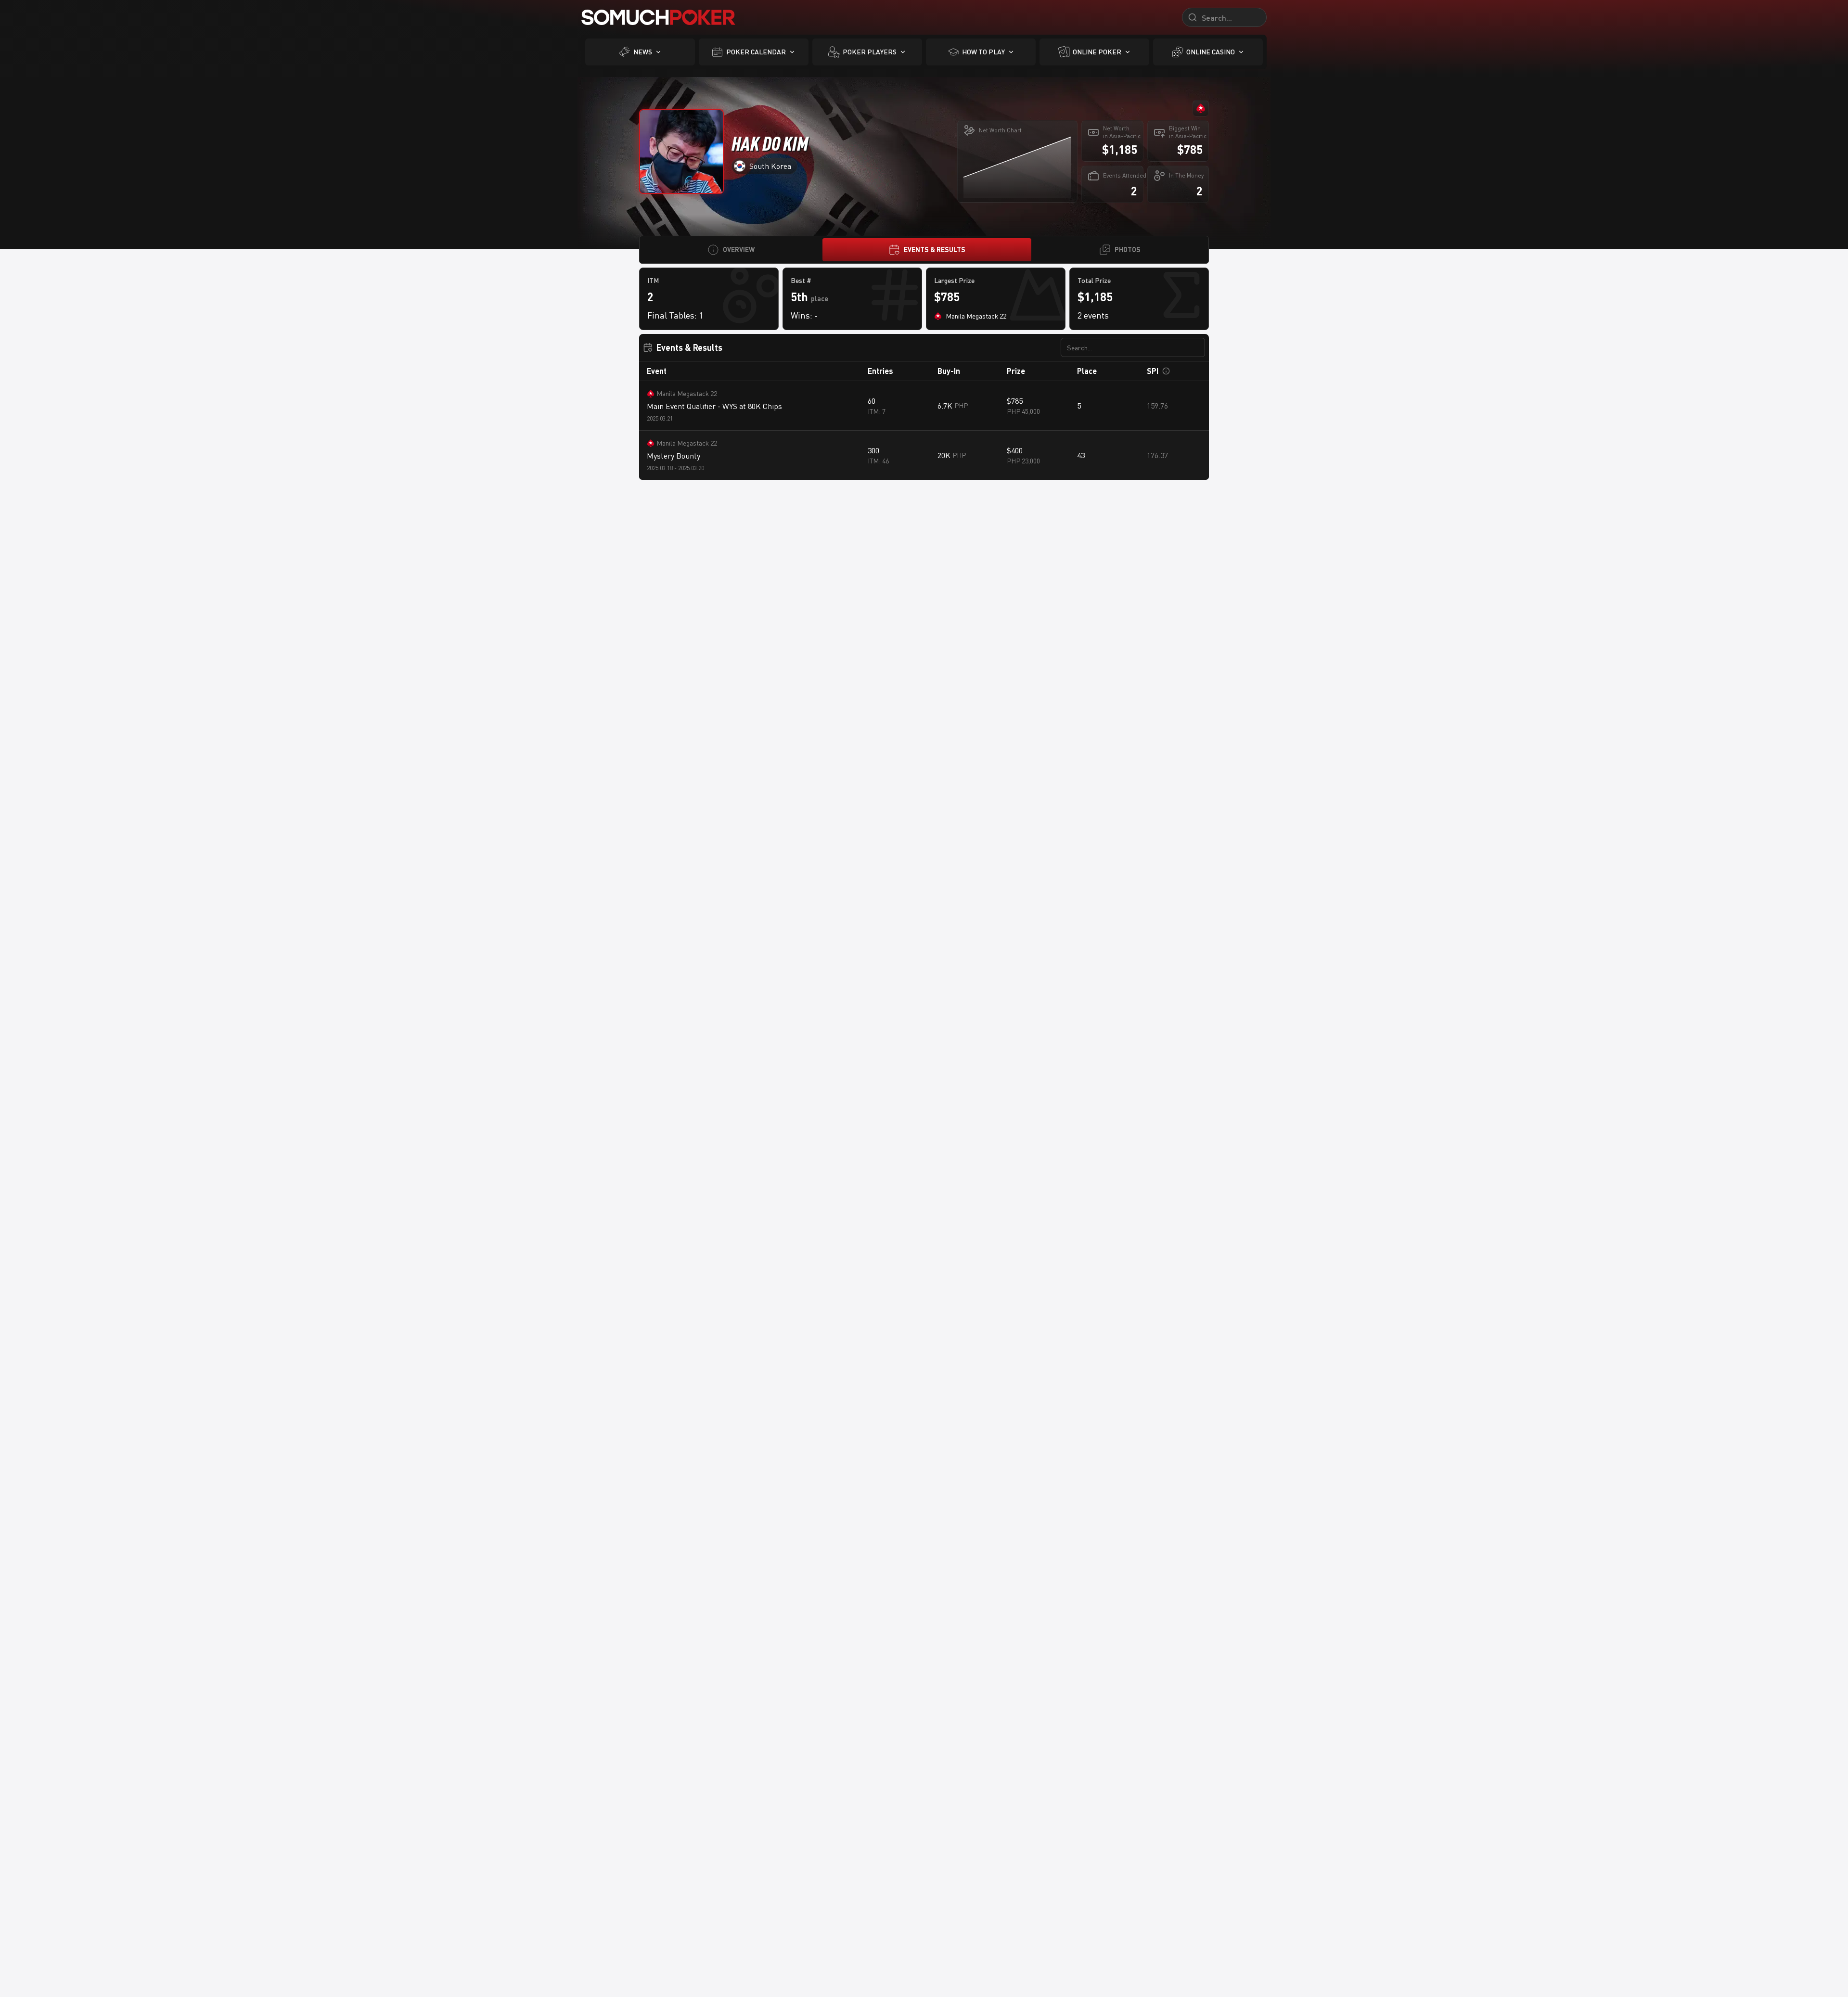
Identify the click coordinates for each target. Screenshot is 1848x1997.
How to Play (983, 52)
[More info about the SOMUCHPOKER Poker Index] (1166, 371)
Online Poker (1097, 52)
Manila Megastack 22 (687, 393)
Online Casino (1211, 52)
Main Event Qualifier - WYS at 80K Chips (714, 406)
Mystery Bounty (674, 456)
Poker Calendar (756, 52)
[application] (1017, 167)
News (643, 52)
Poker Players (870, 52)
